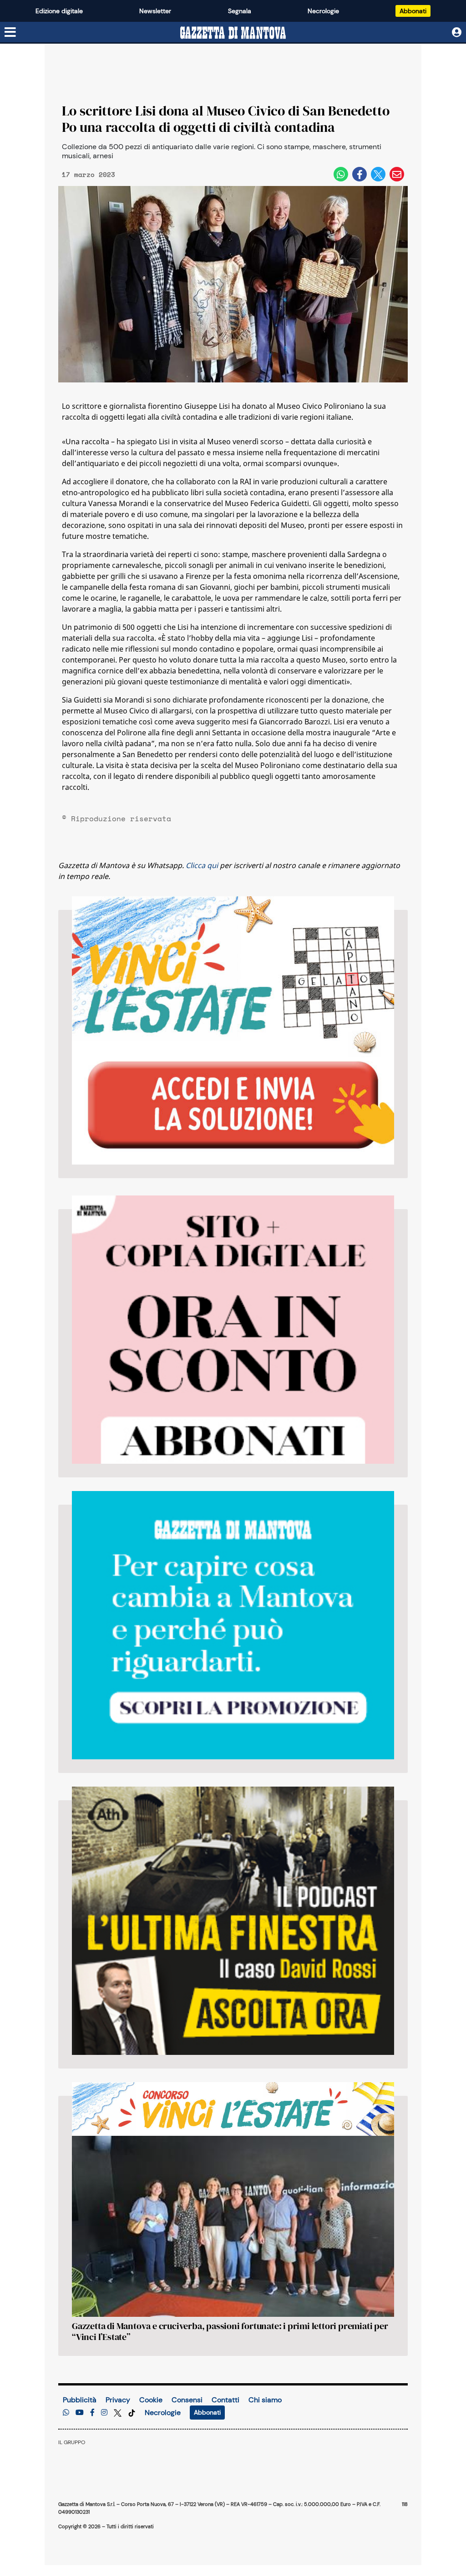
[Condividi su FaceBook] (360, 174)
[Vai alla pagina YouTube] (80, 2413)
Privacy (118, 2400)
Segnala (240, 11)
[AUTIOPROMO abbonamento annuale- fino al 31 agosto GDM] (233, 1330)
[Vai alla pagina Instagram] (104, 2413)
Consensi (187, 2400)
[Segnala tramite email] (397, 174)
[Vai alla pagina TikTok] (132, 2413)
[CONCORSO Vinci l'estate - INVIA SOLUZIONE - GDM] (233, 1030)
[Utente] (457, 33)
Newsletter (155, 11)
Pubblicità (80, 2400)
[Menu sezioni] (10, 33)
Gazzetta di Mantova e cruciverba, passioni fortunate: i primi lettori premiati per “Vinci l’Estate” (230, 2331)
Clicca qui (202, 865)
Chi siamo (265, 2400)
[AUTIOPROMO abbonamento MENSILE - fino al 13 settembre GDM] (233, 1625)
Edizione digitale (59, 11)
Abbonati (413, 11)
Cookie (151, 2400)
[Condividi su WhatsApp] (341, 174)
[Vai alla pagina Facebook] (92, 2413)
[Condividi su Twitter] (378, 174)
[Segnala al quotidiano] (66, 2413)
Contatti (225, 2400)
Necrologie (323, 11)
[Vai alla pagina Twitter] (119, 2413)
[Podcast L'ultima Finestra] (233, 1921)
